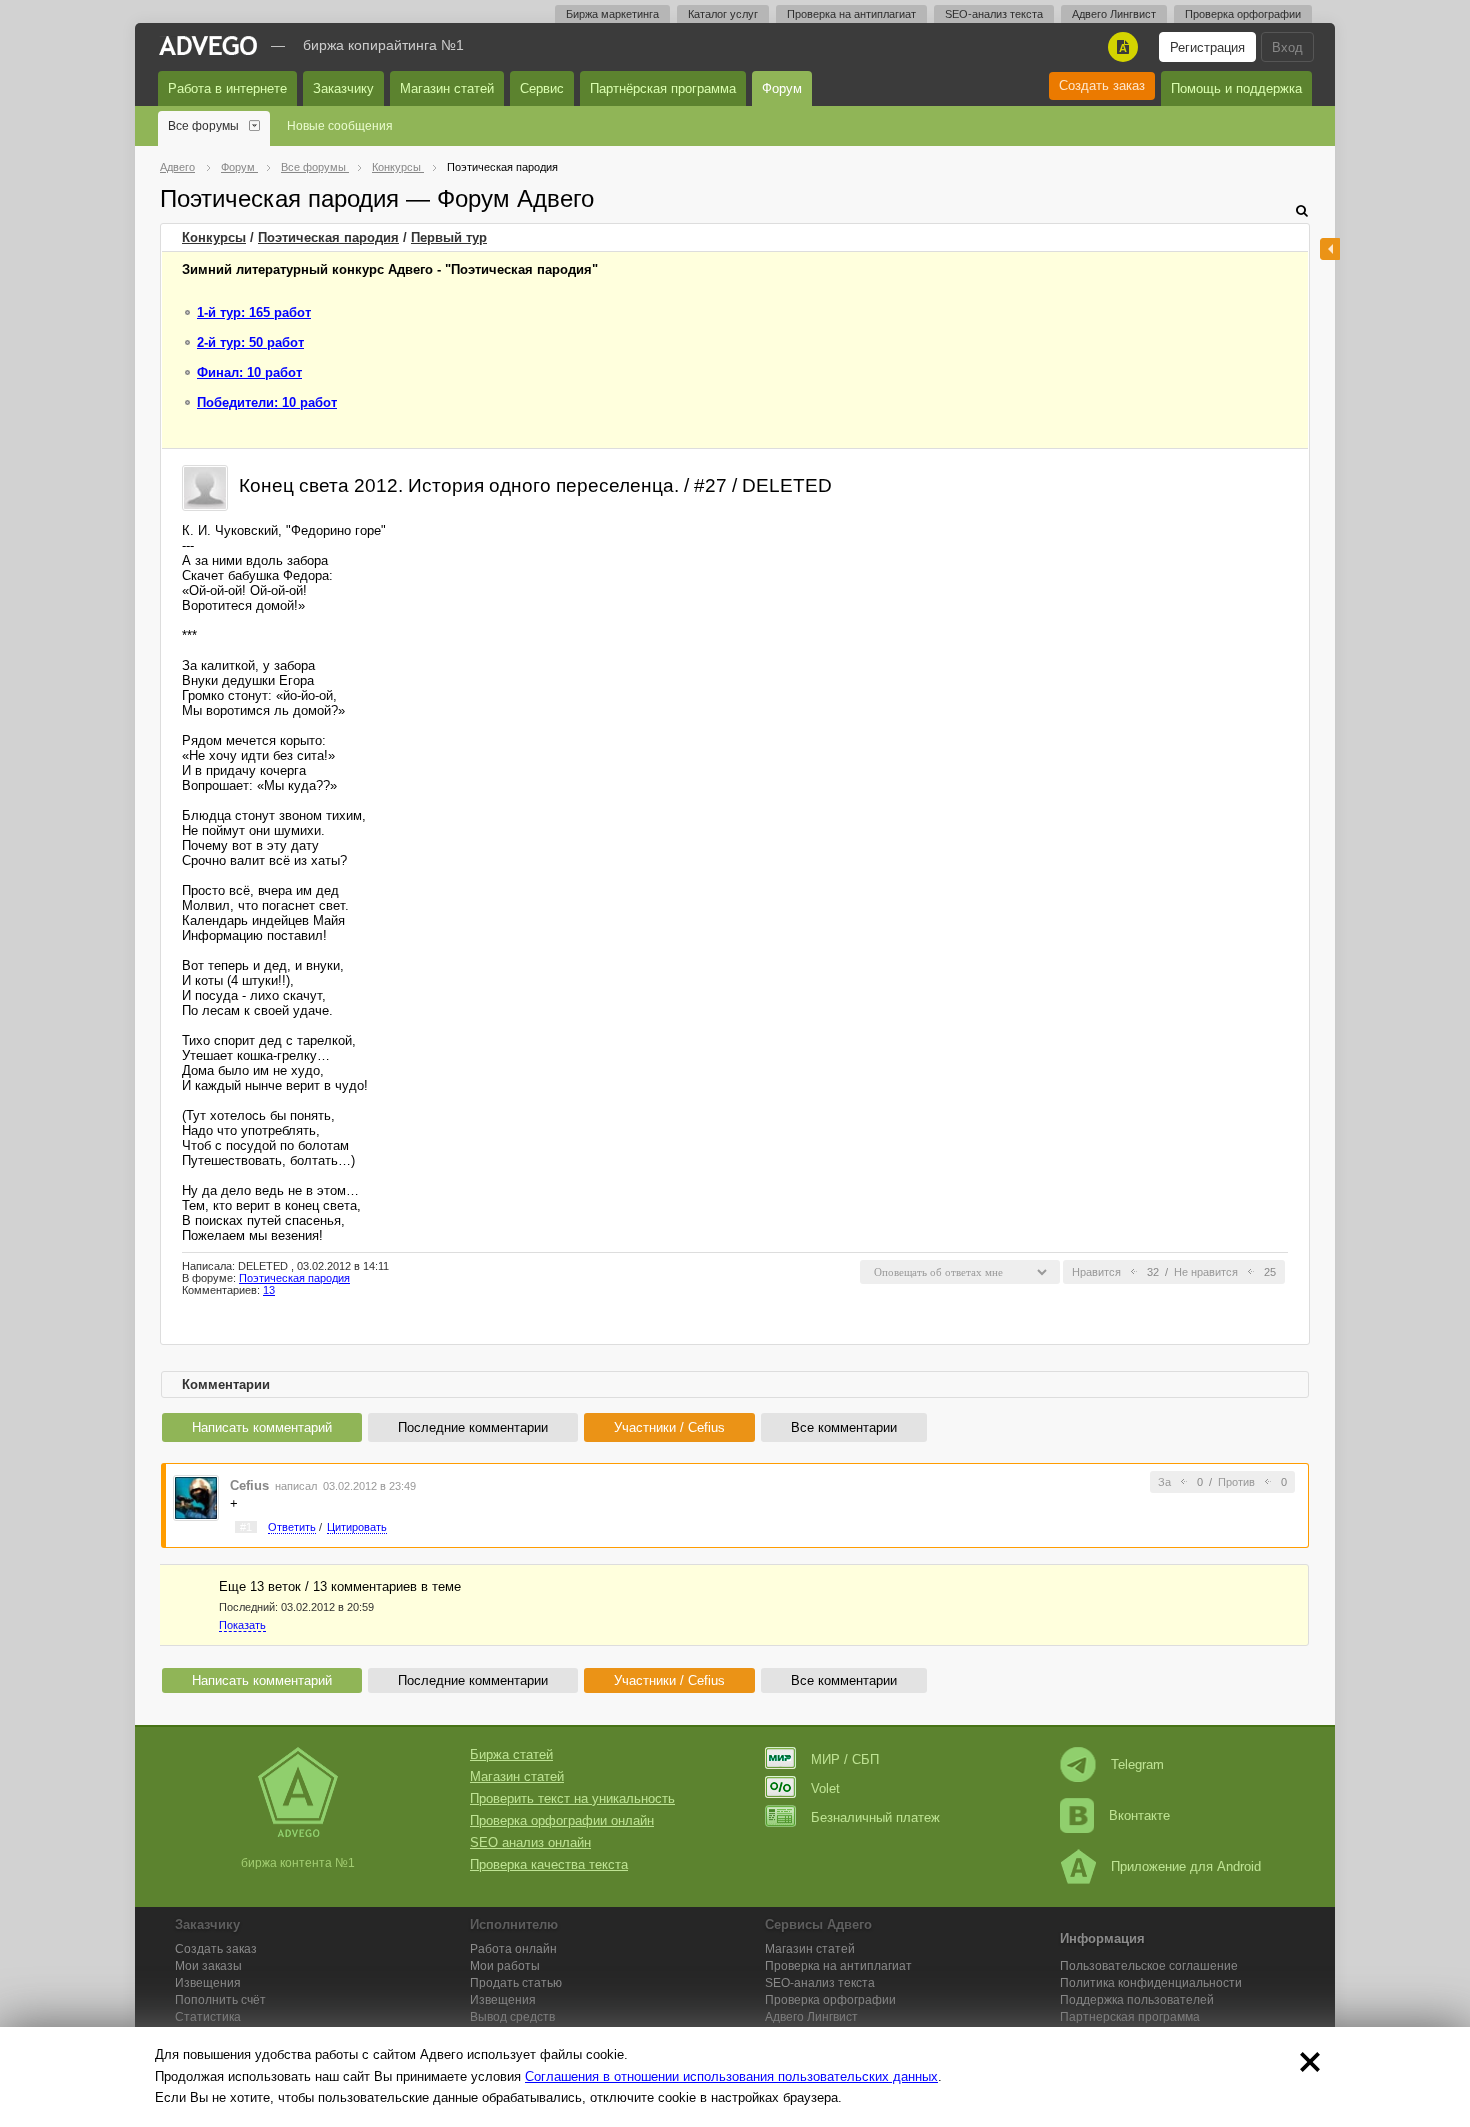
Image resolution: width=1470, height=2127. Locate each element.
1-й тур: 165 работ (254, 312)
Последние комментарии (473, 1427)
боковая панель (1330, 249)
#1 (246, 1527)
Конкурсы (214, 237)
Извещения (208, 1983)
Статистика (208, 2017)
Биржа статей (511, 1754)
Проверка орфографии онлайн (562, 1820)
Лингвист (811, 2017)
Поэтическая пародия (328, 237)
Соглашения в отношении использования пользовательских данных (731, 2076)
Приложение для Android (1186, 1866)
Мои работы (505, 1966)
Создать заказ (1102, 85)
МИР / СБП (845, 1759)
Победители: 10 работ (267, 402)
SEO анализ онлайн (530, 1842)
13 (269, 1290)
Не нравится (1206, 1272)
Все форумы (203, 126)
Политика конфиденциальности (1151, 1983)
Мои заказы (208, 1966)
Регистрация (1207, 47)
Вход (1287, 47)
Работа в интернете (227, 88)
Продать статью (516, 1983)
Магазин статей (447, 88)
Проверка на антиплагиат (851, 14)
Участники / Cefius (669, 1427)
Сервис (542, 88)
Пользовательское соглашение (1149, 1966)
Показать (242, 1625)
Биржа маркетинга (612, 14)
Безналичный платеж (875, 1817)
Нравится (1096, 1272)
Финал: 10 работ (249, 372)
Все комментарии (844, 1427)
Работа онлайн (513, 1949)
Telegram (1137, 1764)
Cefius (249, 1485)
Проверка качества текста (549, 1864)
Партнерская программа (1130, 2017)
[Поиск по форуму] (1302, 210)
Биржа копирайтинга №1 (383, 45)
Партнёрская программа (663, 88)
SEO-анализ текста (994, 14)
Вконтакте (1139, 1815)
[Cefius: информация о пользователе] (196, 1496)
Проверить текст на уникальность (572, 1798)
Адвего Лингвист (1114, 14)
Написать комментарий (262, 1427)
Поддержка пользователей (1137, 2000)
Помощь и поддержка (1236, 88)
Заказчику (343, 88)
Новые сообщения (340, 126)
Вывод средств (512, 2017)
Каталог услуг (723, 14)
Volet (825, 1788)
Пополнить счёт (220, 2000)
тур (449, 237)
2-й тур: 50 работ (250, 342)
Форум (782, 88)
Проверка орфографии (1243, 14)
